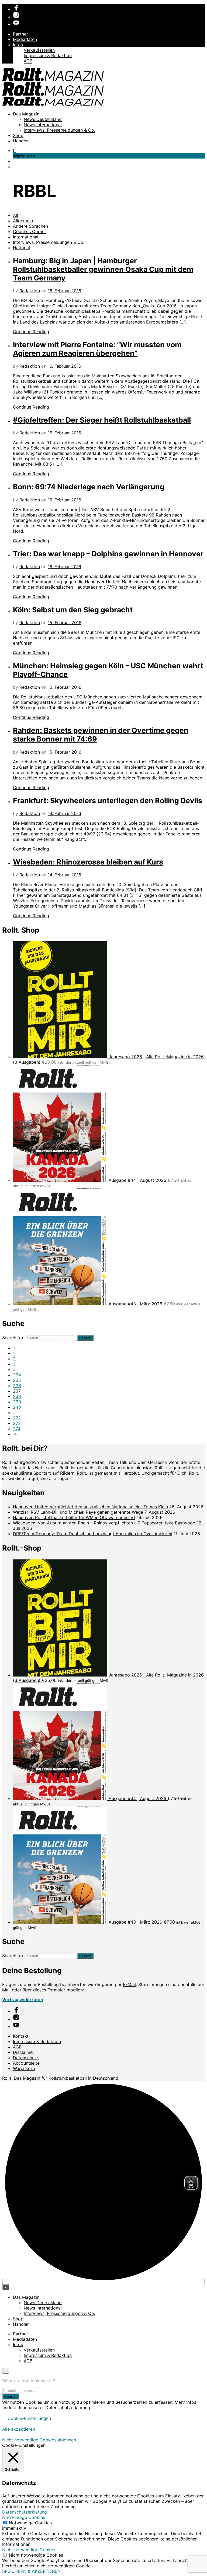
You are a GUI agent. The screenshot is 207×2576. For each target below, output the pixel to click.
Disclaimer (24, 2052)
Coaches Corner (30, 231)
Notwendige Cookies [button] (24, 2517)
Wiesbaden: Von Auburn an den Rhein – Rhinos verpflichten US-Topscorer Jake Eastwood (104, 1523)
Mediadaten (25, 39)
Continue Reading (31, 332)
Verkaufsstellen (39, 50)
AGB (28, 61)
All (15, 215)
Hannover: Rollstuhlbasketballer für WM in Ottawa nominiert (74, 1517)
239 (17, 1402)
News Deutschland (43, 119)
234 (17, 1375)
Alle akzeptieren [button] (19, 2429)
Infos (18, 45)
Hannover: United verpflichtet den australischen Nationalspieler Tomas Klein (90, 1507)
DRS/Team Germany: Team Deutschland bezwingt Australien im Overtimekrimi (93, 1534)
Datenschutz (26, 2058)
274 (17, 1429)
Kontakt (21, 2036)
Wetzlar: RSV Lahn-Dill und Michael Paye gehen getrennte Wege (78, 1512)
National (21, 248)
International (26, 237)
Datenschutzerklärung (25, 2512)
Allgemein (23, 221)
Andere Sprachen (30, 226)
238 (17, 1396)
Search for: (13, 1338)
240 (17, 1407)
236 (17, 1386)
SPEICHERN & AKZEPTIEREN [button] (31, 2571)
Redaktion (30, 291)
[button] (14, 150)
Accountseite (26, 2063)
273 (17, 1423)
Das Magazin (26, 114)
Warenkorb (24, 2068)
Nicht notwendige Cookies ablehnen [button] (39, 2440)
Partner (20, 34)
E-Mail (129, 1984)
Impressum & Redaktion (48, 55)
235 (17, 1380)
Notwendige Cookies (30, 2523)
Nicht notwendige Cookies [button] (29, 2550)
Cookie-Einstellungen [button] (29, 2418)
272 (17, 1418)
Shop (18, 135)
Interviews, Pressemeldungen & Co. (59, 130)
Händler (21, 141)
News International (43, 125)
